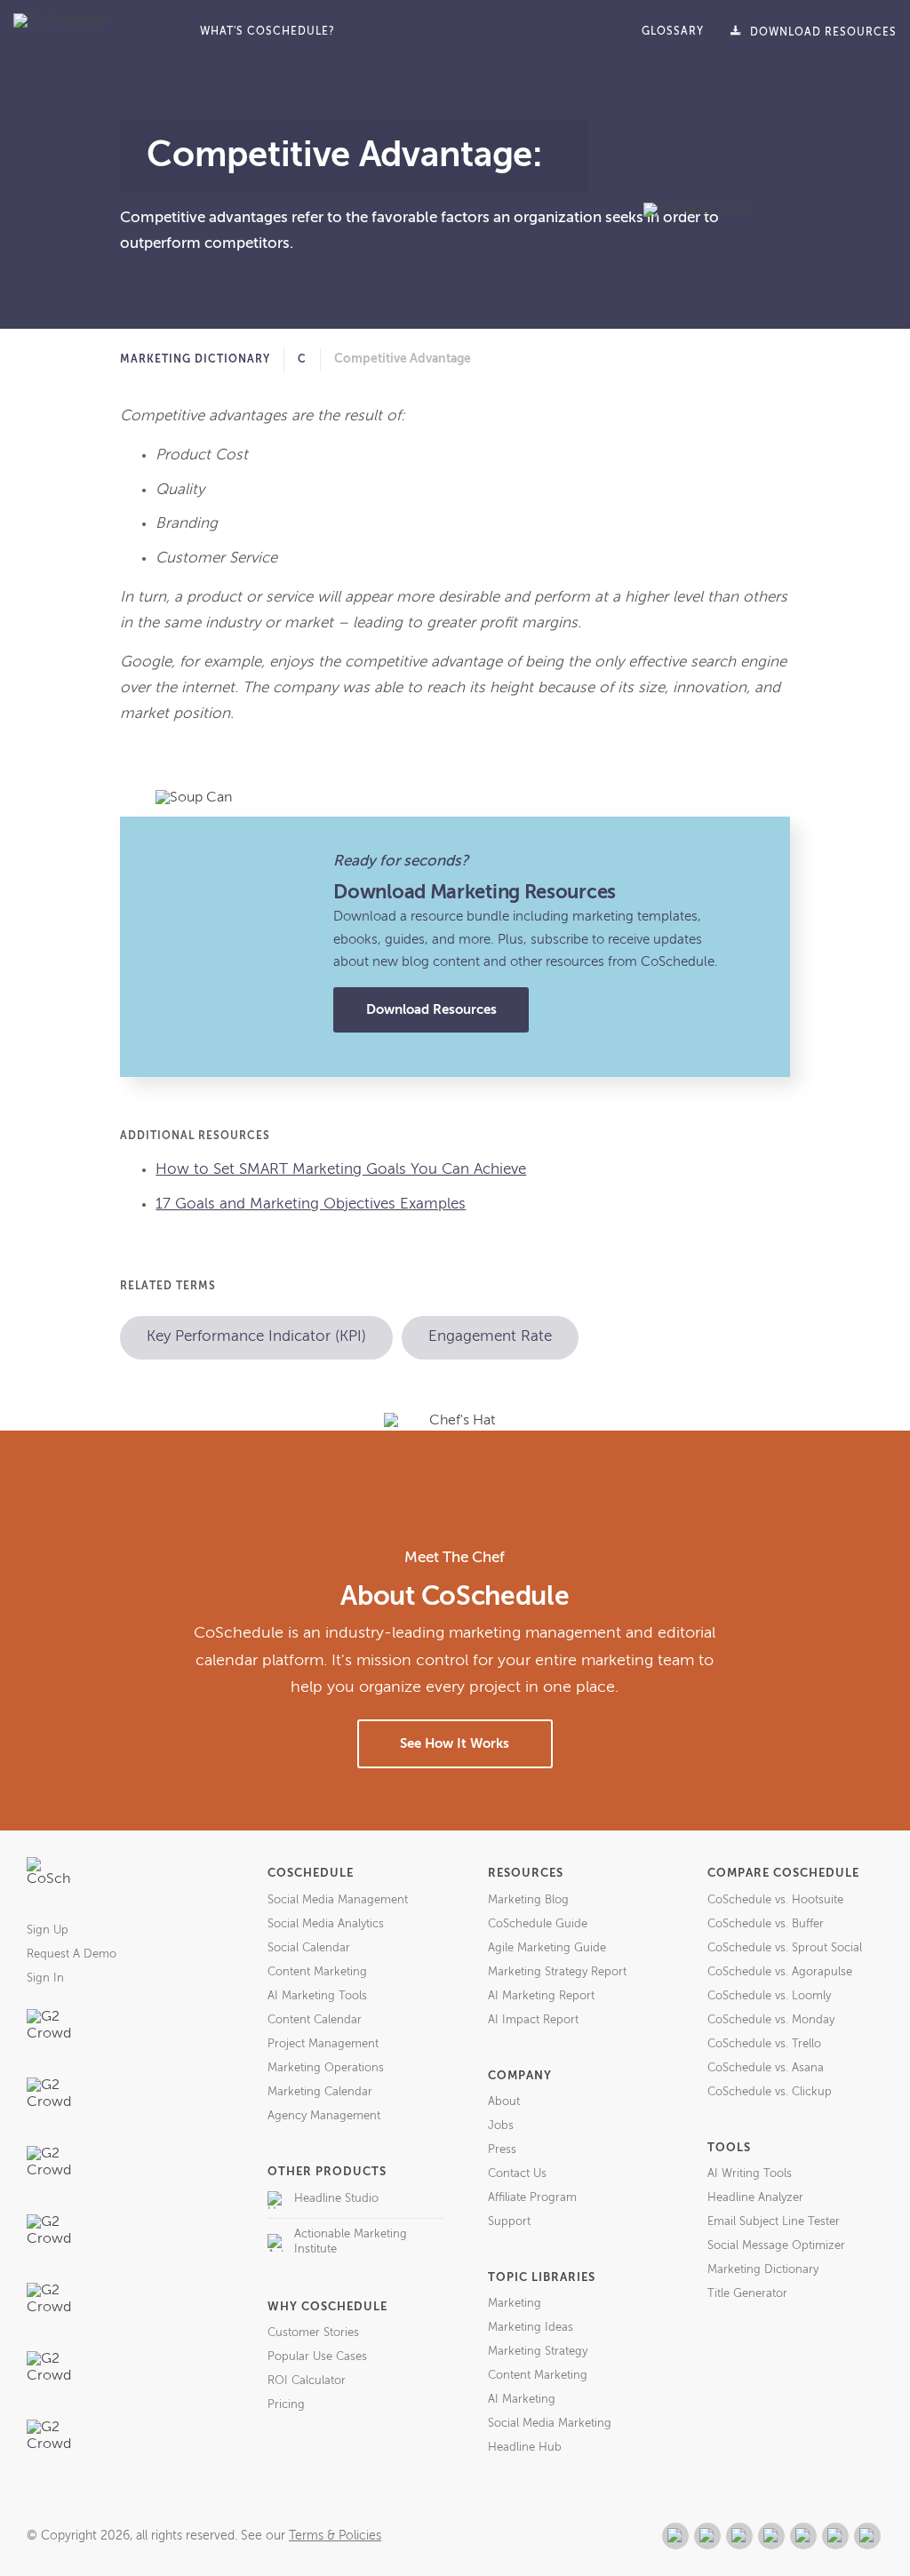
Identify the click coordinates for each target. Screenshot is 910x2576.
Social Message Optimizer (776, 2246)
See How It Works (455, 1744)
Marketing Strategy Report (557, 1972)
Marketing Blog (528, 1900)
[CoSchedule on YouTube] (867, 2536)
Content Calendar (315, 2020)
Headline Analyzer (755, 2198)
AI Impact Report (533, 2020)
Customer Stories (313, 2333)
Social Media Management (338, 1900)
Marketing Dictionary (195, 360)
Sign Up (48, 1930)
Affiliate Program (532, 2198)
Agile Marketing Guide (547, 1948)
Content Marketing (317, 1972)
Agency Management (324, 2116)
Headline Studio (336, 2199)
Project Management (323, 2044)
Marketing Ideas (531, 2328)
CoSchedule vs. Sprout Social (785, 1948)
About (504, 2102)
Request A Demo (72, 1954)
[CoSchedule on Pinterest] (803, 2536)
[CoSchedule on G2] (675, 2536)
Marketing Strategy (538, 2352)
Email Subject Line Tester (774, 2222)
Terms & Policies (335, 2536)
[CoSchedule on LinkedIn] (771, 2536)
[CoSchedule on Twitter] (739, 2536)
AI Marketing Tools (317, 1996)
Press (502, 2150)
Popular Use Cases (317, 2357)
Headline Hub (525, 2448)
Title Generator (747, 2294)
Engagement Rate (490, 1337)
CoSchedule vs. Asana (766, 2068)
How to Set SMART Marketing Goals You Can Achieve (341, 1170)
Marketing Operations (326, 2068)
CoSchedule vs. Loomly (769, 1996)
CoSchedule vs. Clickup (770, 2092)
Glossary (673, 32)
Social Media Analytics (326, 1924)
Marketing (515, 2304)
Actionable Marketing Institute (351, 2242)
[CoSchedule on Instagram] (835, 2536)
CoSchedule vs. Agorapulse (780, 1972)
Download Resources (431, 1010)
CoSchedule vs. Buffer (766, 1924)
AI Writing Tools (750, 2174)
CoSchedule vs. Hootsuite (775, 1900)
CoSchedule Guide (538, 1924)
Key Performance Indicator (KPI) (256, 1337)
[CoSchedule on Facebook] (707, 2536)
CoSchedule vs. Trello (764, 2044)
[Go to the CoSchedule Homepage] (49, 1879)
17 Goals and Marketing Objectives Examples (311, 1204)
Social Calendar (309, 1948)
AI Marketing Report (541, 1996)
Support (509, 2222)
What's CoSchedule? (267, 32)
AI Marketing (522, 2400)
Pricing (286, 2405)
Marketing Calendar (320, 2092)
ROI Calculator (307, 2381)
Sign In (45, 1978)
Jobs (501, 2126)
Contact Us (517, 2174)
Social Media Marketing (550, 2424)
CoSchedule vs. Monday (771, 2020)
